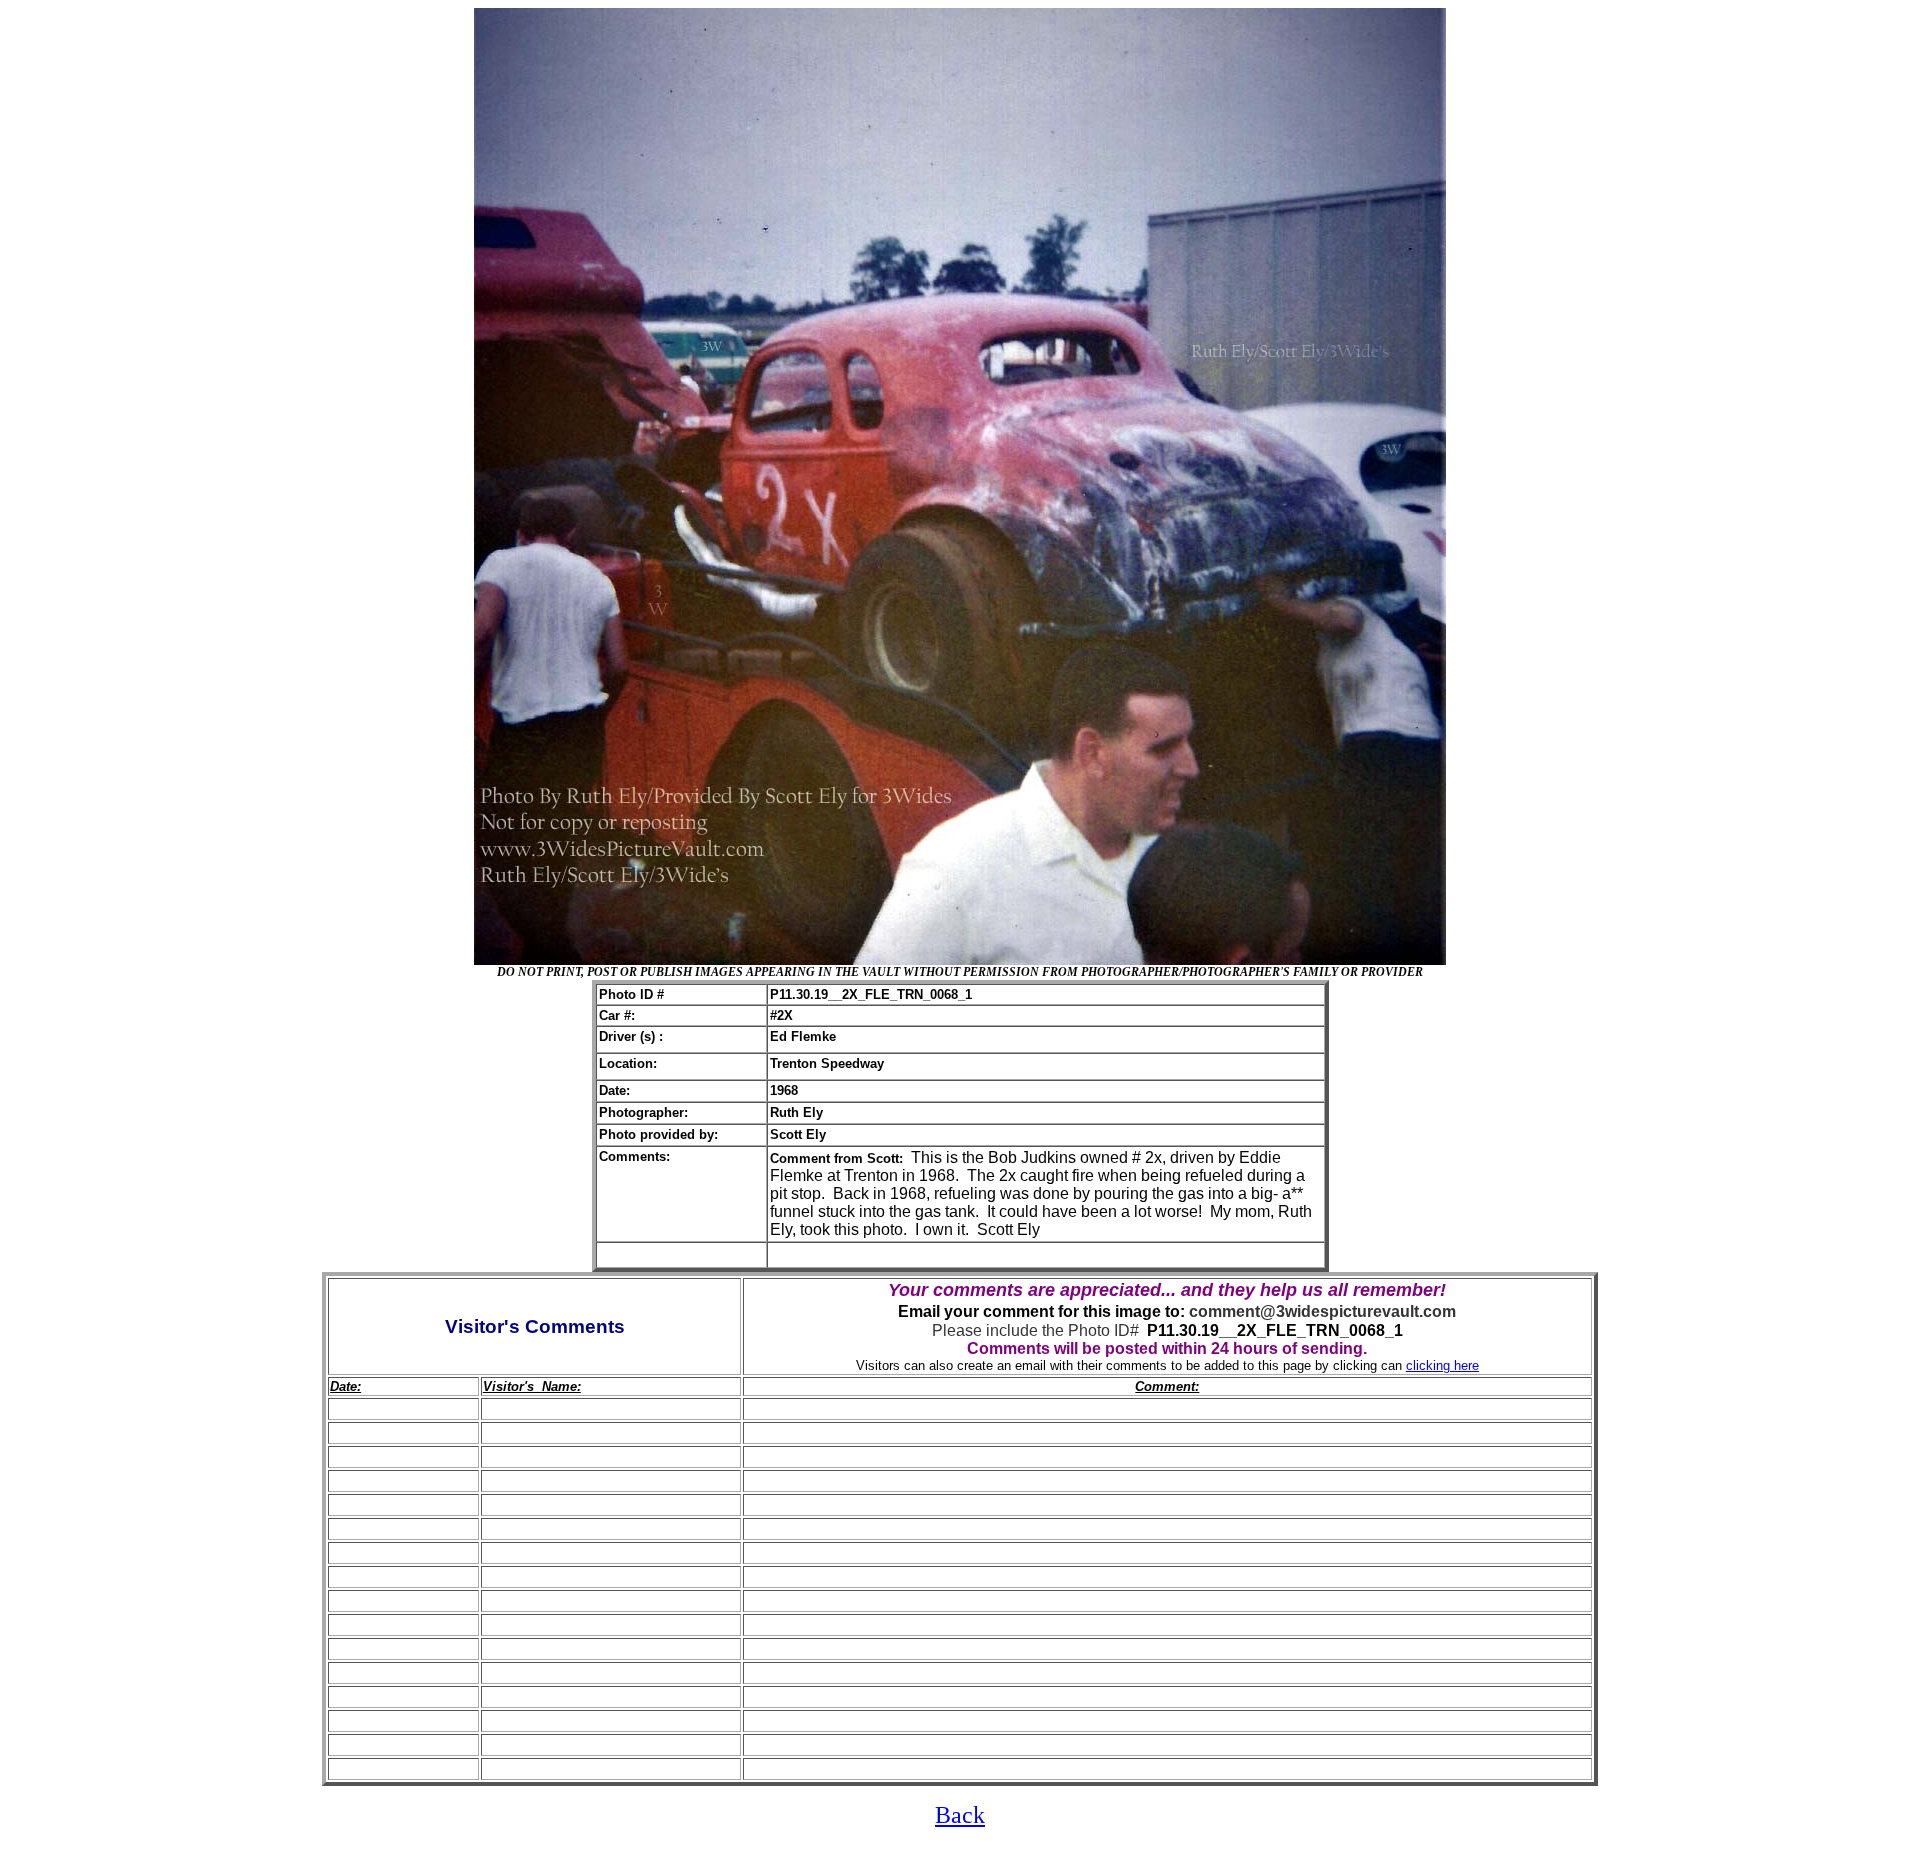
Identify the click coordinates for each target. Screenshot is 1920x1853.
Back (960, 1815)
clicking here (1442, 1365)
